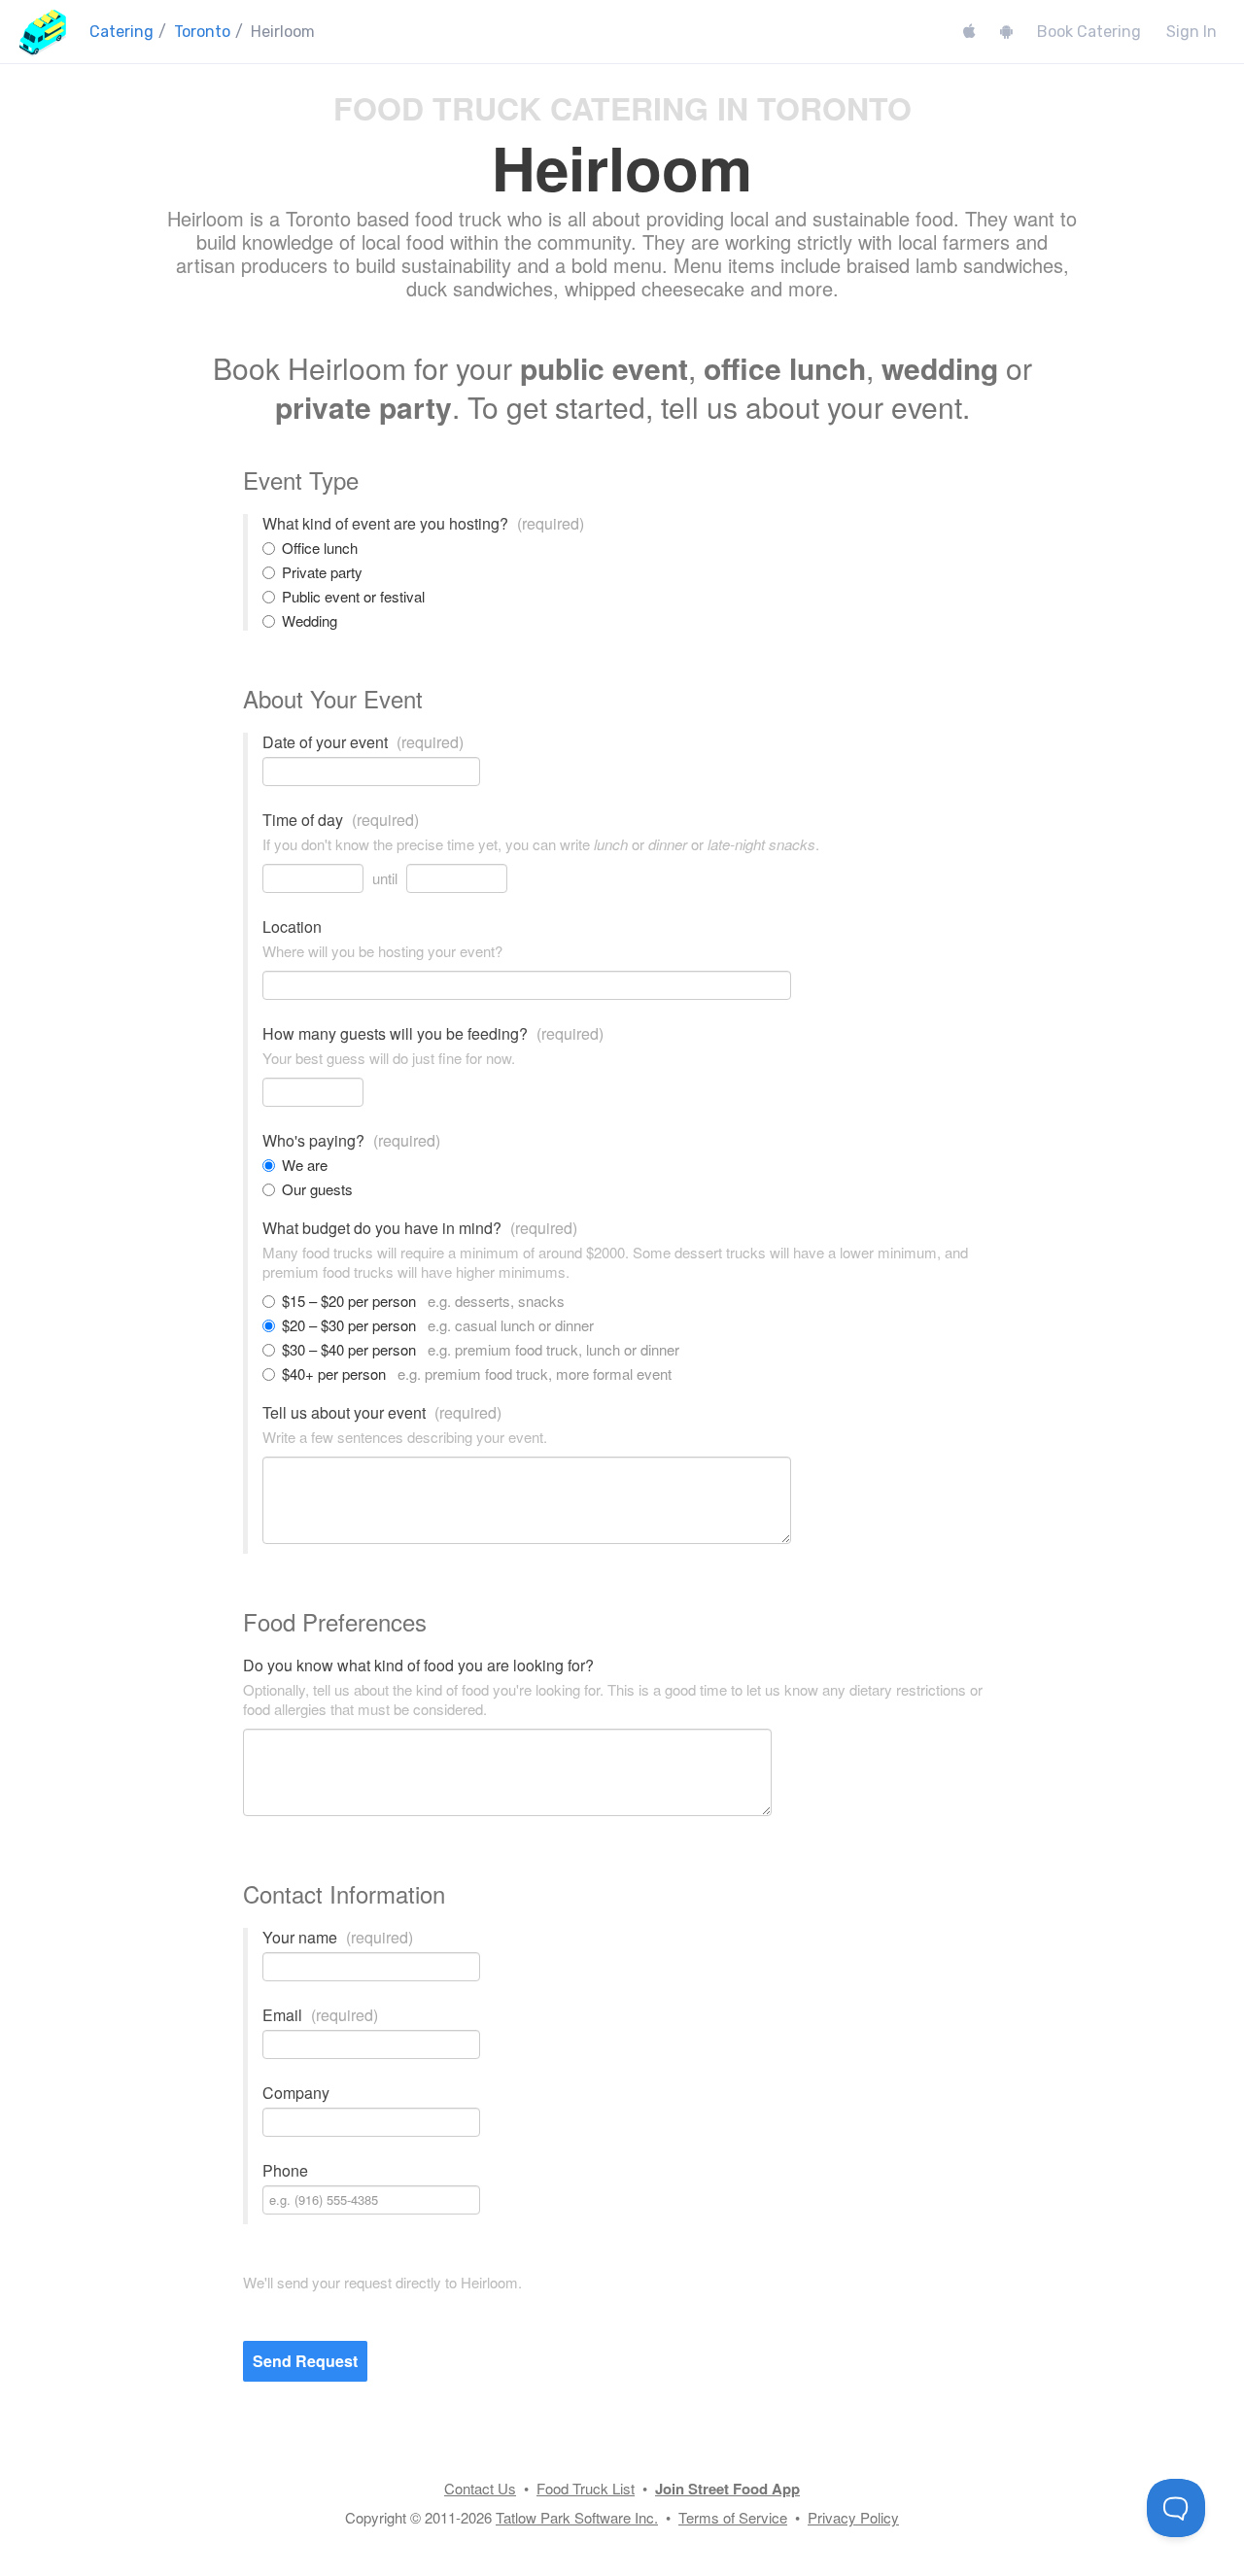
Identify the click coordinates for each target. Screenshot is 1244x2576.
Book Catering (1089, 32)
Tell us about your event (382, 1413)
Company (296, 2093)
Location (292, 927)
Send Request (305, 2361)
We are (305, 1165)
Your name (338, 1938)
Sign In (1192, 32)
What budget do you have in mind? (420, 1228)
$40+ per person (477, 1374)
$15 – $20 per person (423, 1301)
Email (320, 2015)
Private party (322, 572)
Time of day (341, 820)
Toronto (202, 32)
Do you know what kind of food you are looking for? (418, 1666)
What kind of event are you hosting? (423, 524)
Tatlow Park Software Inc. (577, 2517)
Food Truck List (586, 2488)
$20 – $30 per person (438, 1325)
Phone (285, 2171)
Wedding (310, 621)
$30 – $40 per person (481, 1350)
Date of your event (363, 742)
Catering (121, 32)
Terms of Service (733, 2517)
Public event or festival (353, 597)
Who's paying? (351, 1141)
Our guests (317, 1189)
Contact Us (480, 2488)
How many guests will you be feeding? (433, 1034)
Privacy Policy (853, 2517)
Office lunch (320, 548)
